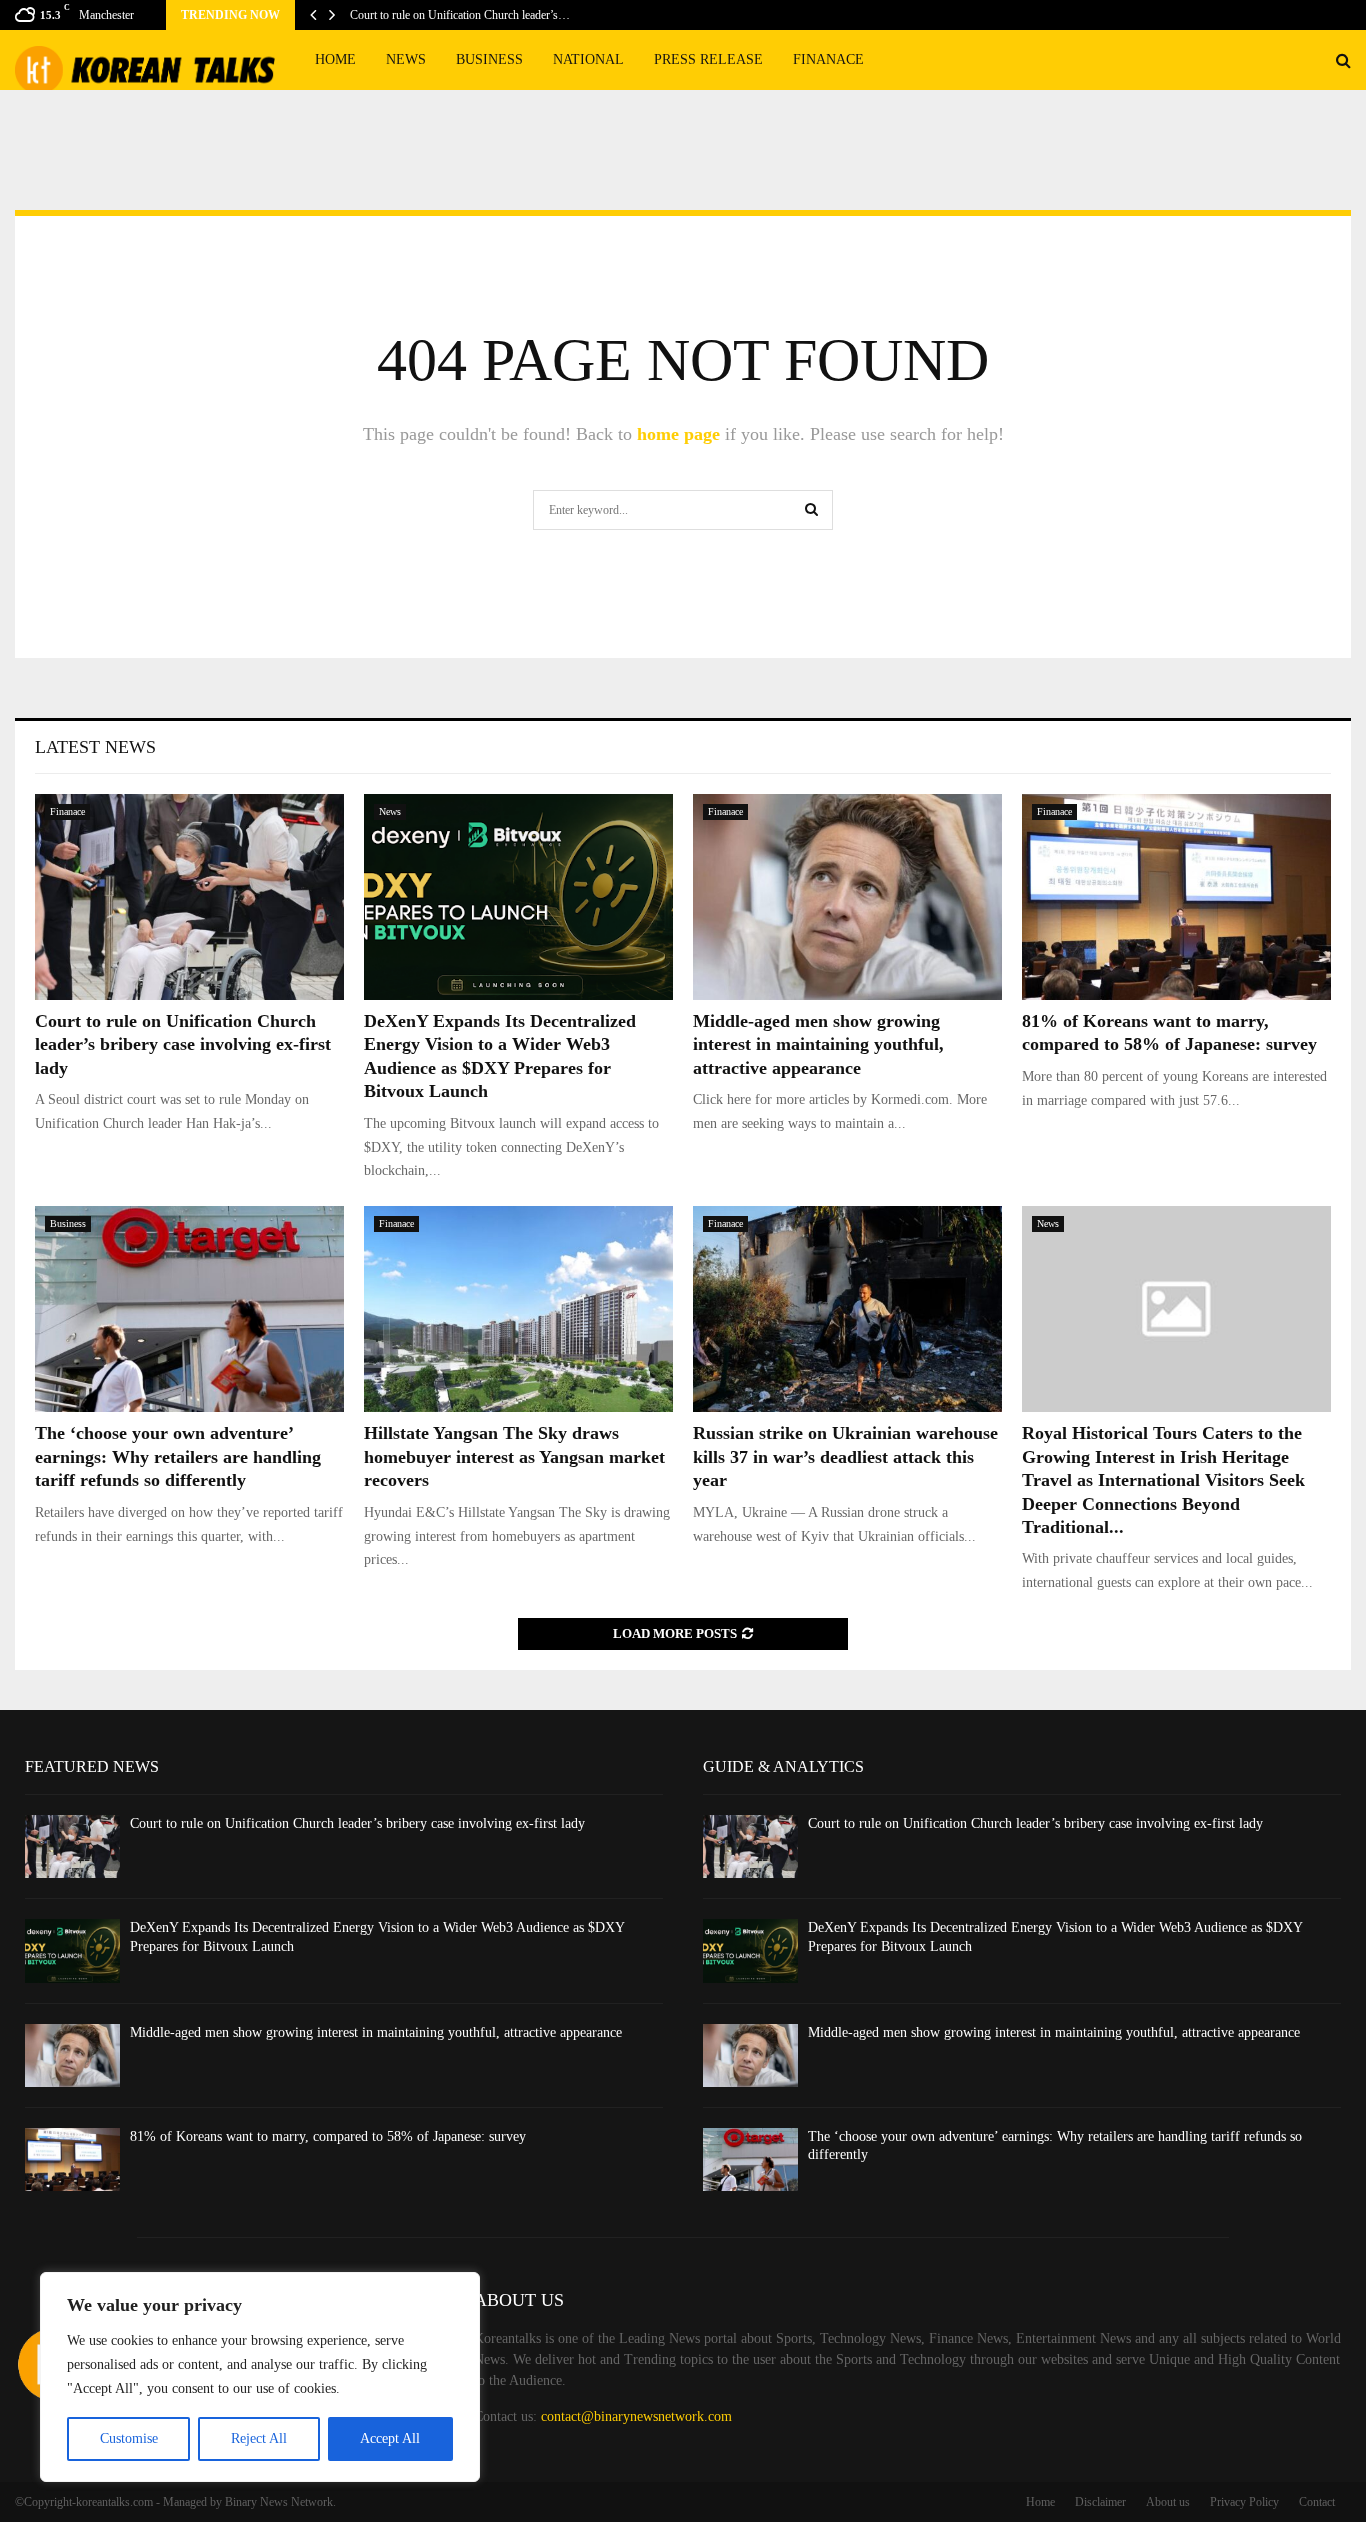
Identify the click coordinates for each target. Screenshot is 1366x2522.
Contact (1317, 2502)
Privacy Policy (1244, 2502)
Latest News (95, 747)
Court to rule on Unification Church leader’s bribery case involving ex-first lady (183, 1044)
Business (489, 59)
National (588, 59)
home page (678, 434)
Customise (129, 2438)
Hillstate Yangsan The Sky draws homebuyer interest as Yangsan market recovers (514, 1456)
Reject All (259, 2438)
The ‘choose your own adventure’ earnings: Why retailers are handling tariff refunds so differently (178, 1456)
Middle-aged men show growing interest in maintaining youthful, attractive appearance (818, 1044)
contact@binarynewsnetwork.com (636, 2416)
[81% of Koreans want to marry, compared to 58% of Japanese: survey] (1176, 897)
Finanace (828, 59)
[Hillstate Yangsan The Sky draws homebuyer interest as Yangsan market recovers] (518, 1309)
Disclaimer (1100, 2502)
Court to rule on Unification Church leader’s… (460, 15)
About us (1168, 2502)
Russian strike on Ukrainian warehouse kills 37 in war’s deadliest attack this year (845, 1456)
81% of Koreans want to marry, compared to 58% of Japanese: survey (328, 2136)
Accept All (390, 2438)
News (406, 59)
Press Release (708, 59)
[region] (260, 2377)
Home (335, 59)
